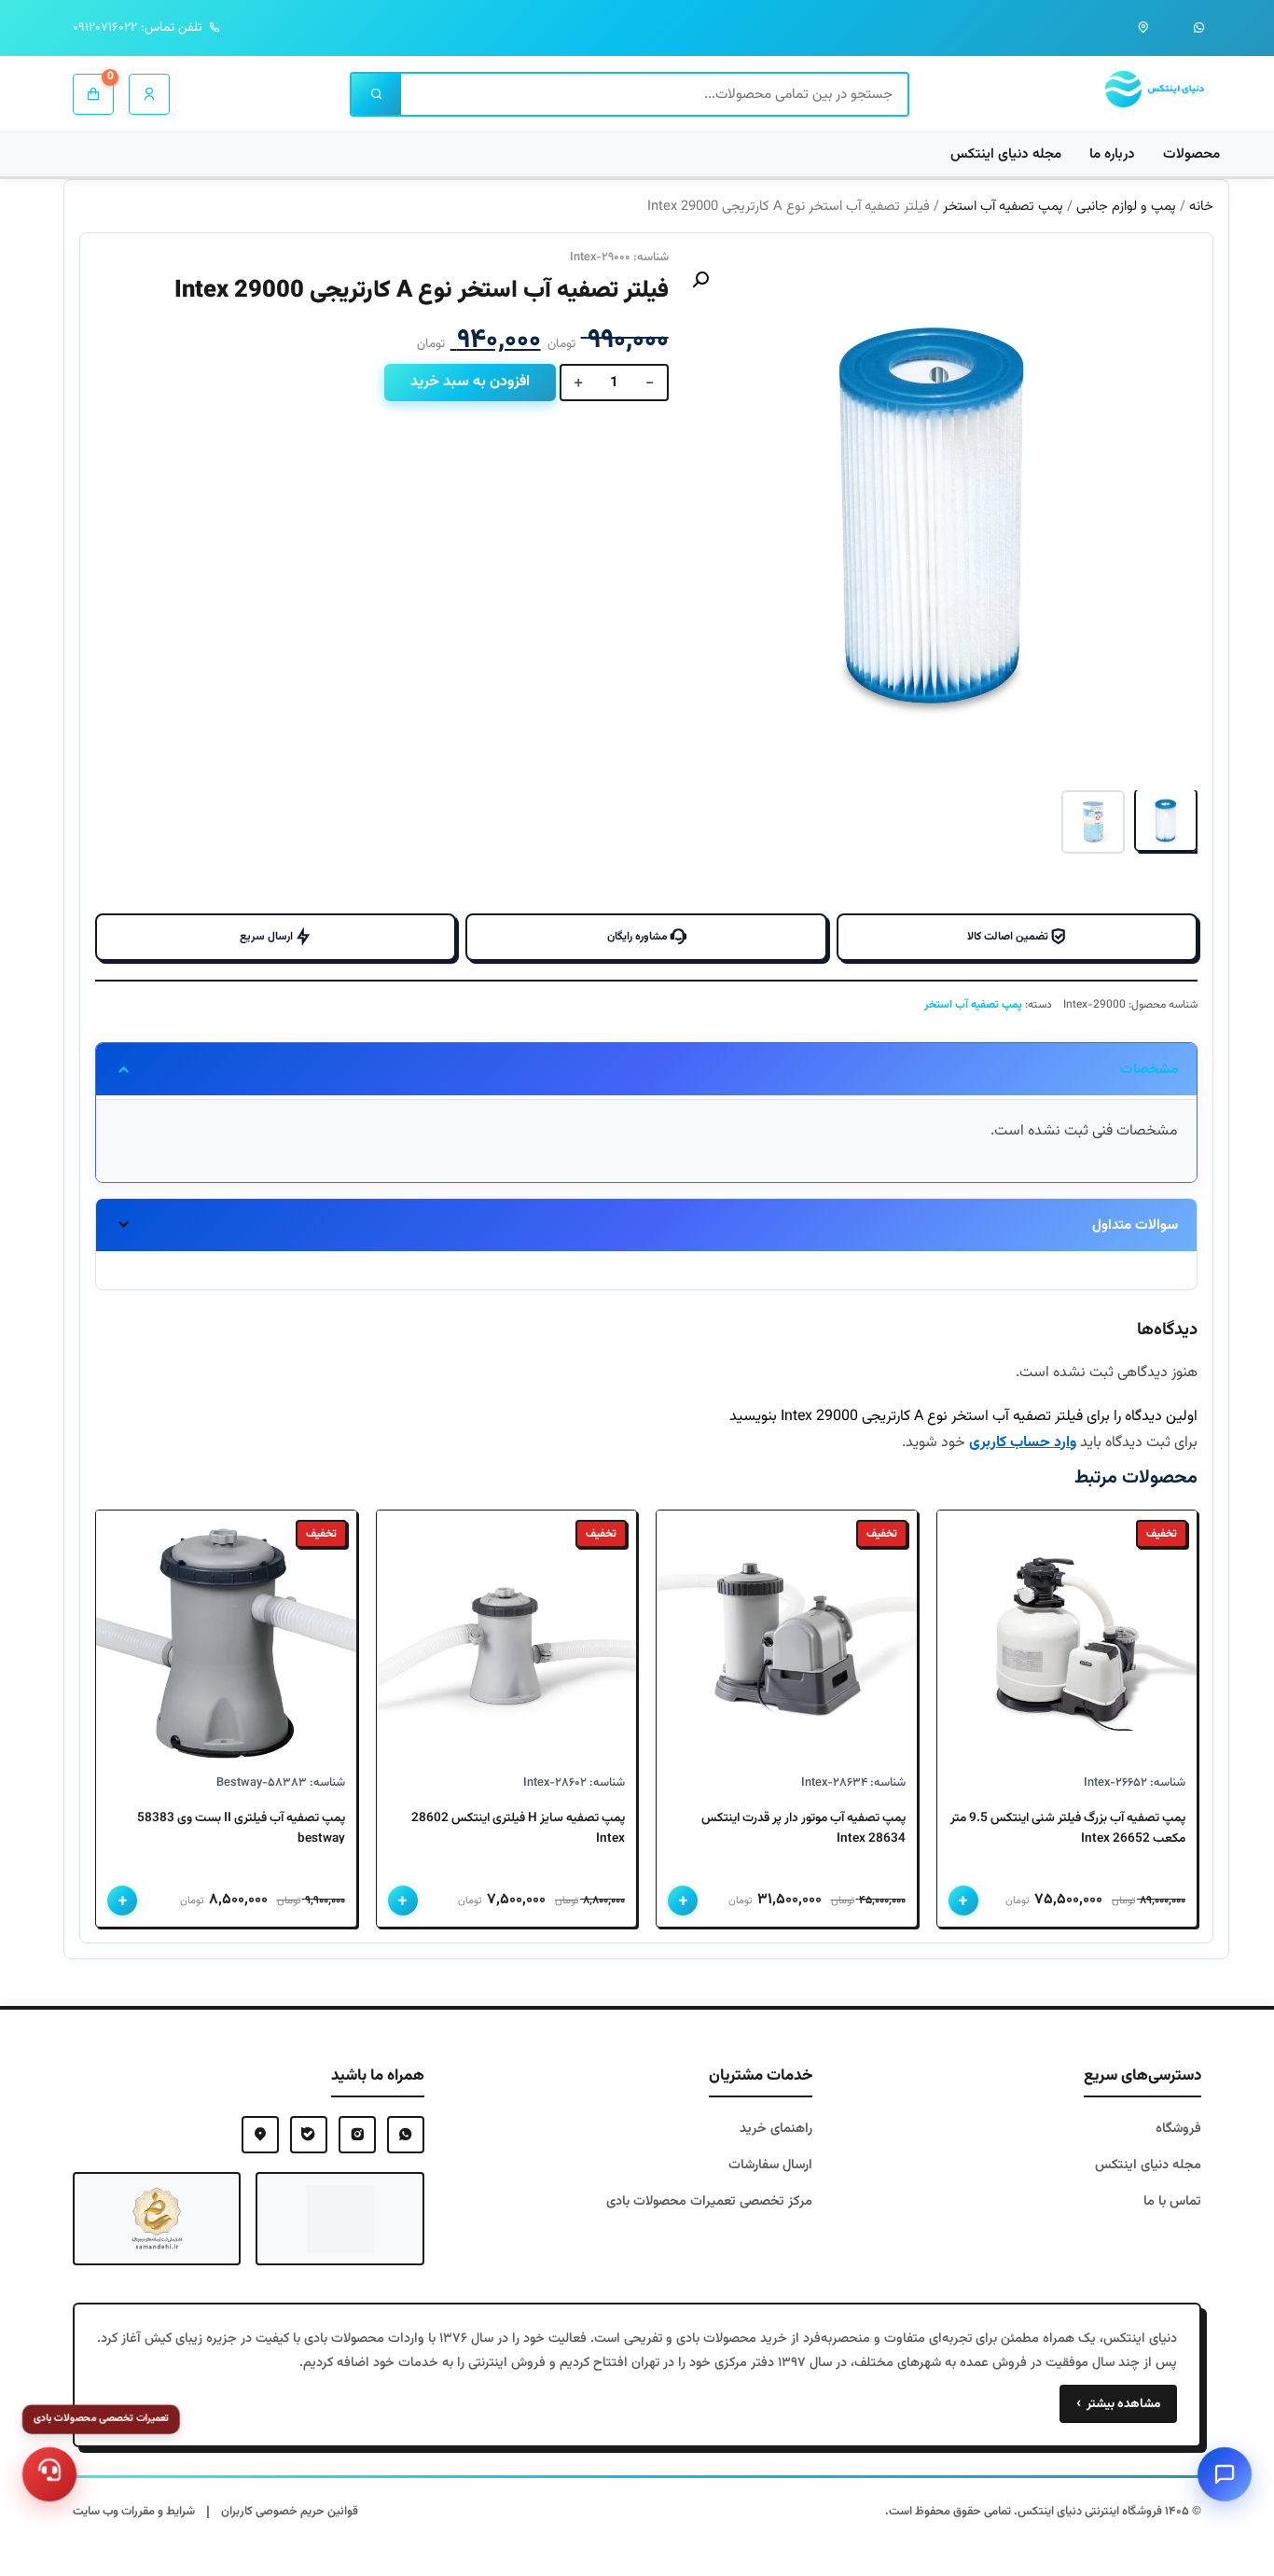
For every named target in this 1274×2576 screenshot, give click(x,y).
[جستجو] (376, 94)
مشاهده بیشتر (1118, 2404)
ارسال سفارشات (770, 2165)
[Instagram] (357, 2135)
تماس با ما (1172, 2201)
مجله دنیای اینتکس (1006, 154)
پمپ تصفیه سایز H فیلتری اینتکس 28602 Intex (518, 1828)
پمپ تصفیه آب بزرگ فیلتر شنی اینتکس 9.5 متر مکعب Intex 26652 (1068, 1828)
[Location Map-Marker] (260, 2135)
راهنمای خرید (776, 2129)
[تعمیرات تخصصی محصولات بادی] (49, 2474)
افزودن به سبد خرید (470, 382)
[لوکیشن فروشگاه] (1143, 28)
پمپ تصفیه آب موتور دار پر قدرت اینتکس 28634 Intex (803, 1828)
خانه (1201, 207)
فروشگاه (1178, 2129)
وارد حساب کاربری (1023, 1443)
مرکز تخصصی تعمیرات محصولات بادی (709, 2201)
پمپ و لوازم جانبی (1126, 207)
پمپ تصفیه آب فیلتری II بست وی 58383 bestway (241, 1828)
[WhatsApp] (406, 2135)
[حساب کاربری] (149, 94)
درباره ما (1112, 154)
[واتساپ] (1199, 28)
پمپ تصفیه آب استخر (1003, 207)
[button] (700, 280)
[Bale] (309, 2135)
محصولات (1191, 154)
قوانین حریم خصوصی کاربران (290, 2512)
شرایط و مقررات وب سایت (134, 2512)
